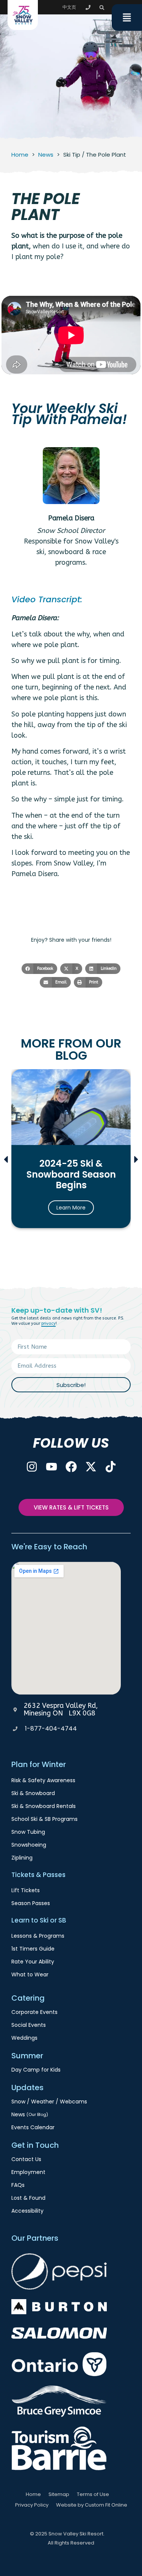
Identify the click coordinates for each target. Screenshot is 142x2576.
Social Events (29, 2025)
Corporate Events (34, 2012)
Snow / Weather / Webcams (49, 2102)
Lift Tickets (26, 1890)
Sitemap (59, 2494)
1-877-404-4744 (51, 1729)
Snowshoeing (29, 1845)
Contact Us (26, 2159)
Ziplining (22, 1858)
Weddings (24, 2038)
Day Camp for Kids (36, 2070)
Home (20, 155)
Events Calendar (33, 2127)
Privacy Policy (32, 2505)
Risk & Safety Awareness (43, 1780)
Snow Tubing (28, 1832)
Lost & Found (28, 2198)
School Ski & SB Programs (44, 1819)
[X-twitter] (91, 1467)
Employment (28, 2172)
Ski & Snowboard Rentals (44, 1806)
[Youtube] (51, 1467)
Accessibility (27, 2211)
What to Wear (30, 1974)
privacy (48, 1323)
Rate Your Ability (33, 1962)
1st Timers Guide (33, 1949)
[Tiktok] (111, 1467)
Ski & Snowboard (33, 1793)
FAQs (18, 2185)
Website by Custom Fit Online (92, 2505)
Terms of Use (93, 2494)
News (46, 155)
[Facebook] (71, 1467)
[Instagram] (32, 1467)
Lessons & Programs (38, 1936)
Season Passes (31, 1903)
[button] (102, 8)
